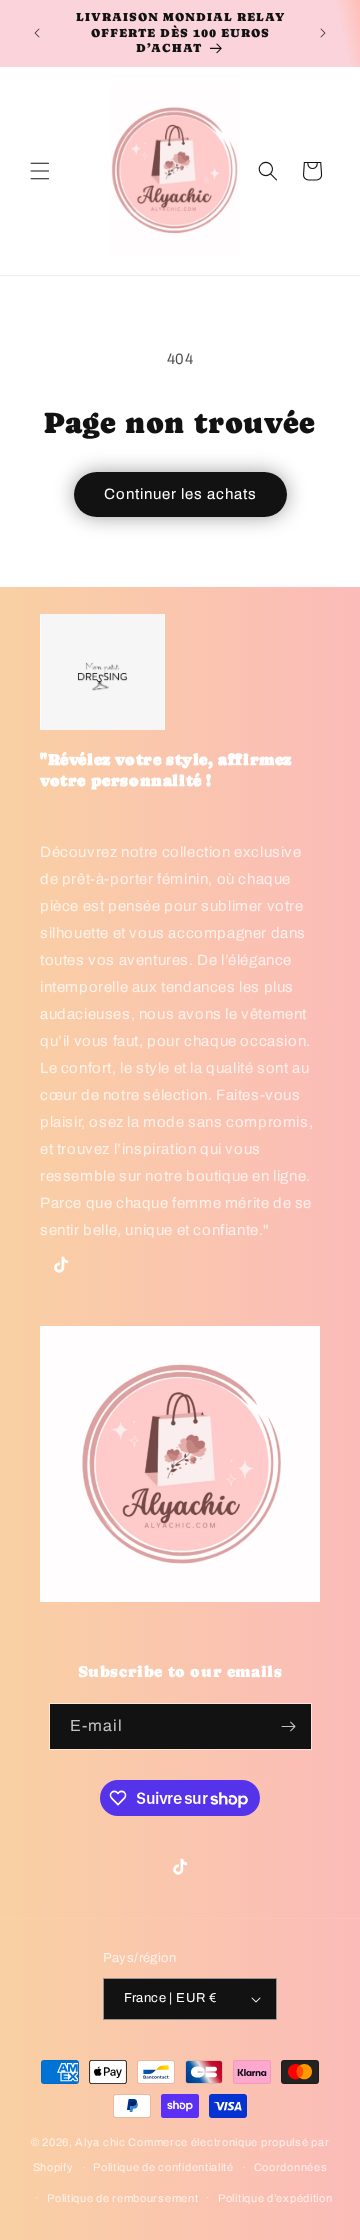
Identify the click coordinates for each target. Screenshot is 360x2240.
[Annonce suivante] (323, 33)
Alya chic (100, 2142)
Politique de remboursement (122, 2198)
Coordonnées (291, 2167)
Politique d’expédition (275, 2198)
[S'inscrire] (289, 1726)
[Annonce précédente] (37, 33)
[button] (40, 171)
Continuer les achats (180, 494)
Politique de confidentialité (163, 2167)
